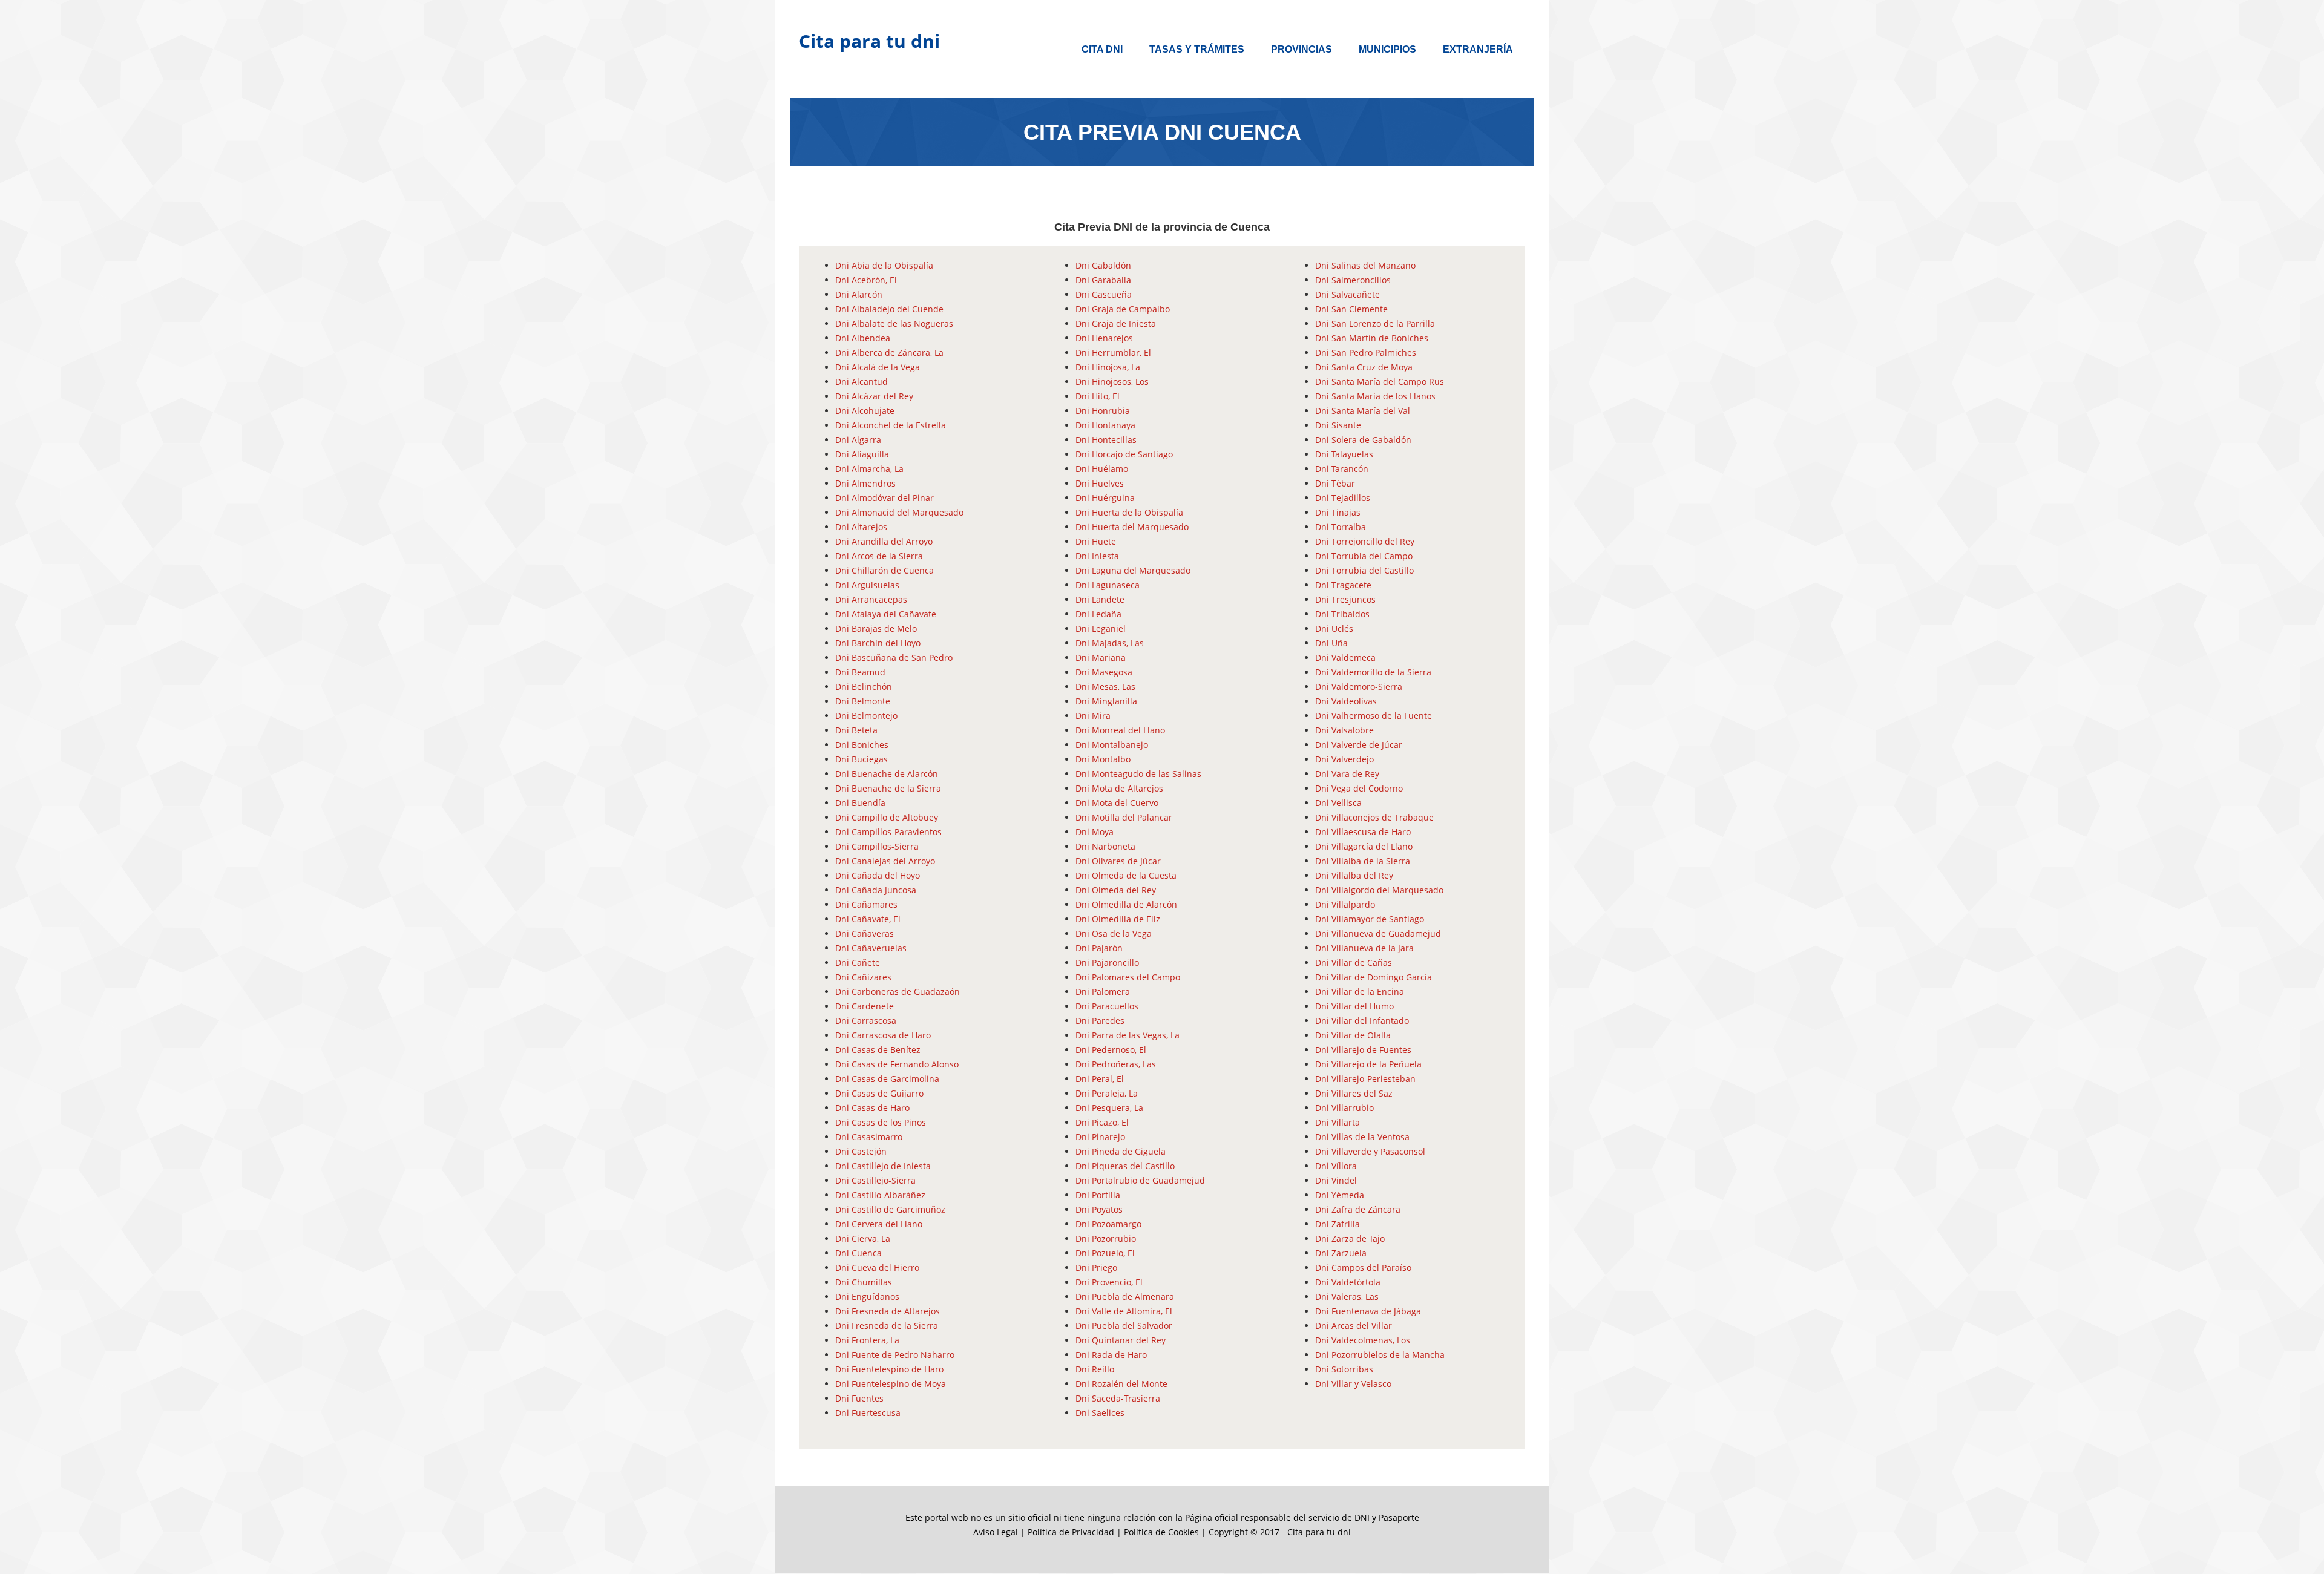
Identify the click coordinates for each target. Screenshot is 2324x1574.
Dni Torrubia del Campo (1364, 556)
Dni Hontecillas (1106, 440)
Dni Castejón (861, 1151)
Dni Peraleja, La (1107, 1093)
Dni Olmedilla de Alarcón (1126, 904)
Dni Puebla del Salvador (1124, 1326)
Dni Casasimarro (869, 1137)
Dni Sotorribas (1344, 1369)
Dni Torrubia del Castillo (1364, 570)
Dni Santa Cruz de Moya (1364, 367)
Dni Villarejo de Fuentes (1363, 1050)
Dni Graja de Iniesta (1116, 323)
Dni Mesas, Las (1105, 687)
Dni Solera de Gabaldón (1363, 440)
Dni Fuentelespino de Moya (891, 1384)
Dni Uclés (1334, 628)
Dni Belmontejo (866, 716)
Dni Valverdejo (1344, 759)
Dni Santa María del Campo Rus (1380, 382)
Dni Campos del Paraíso (1363, 1267)
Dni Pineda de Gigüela (1121, 1151)
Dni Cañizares (863, 977)
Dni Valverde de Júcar (1359, 745)
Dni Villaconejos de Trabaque (1374, 817)
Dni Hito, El (1098, 396)
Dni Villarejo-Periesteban (1365, 1079)
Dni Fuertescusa (868, 1413)
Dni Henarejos (1104, 338)
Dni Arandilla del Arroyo (884, 541)
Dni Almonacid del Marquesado (899, 512)
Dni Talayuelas (1344, 454)
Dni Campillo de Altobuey (887, 817)
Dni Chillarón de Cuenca (885, 570)
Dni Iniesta (1097, 556)
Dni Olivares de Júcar (1118, 861)
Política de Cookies (1161, 1532)
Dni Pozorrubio (1106, 1238)
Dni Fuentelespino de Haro (889, 1369)
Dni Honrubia (1103, 411)
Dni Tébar (1335, 483)
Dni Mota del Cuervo (1117, 803)
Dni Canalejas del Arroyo (885, 861)
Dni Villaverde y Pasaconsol (1370, 1151)
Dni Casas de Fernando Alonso (897, 1064)
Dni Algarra (858, 440)
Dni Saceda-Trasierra (1118, 1398)
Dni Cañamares (866, 904)
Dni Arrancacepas (871, 599)
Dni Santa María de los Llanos (1375, 396)
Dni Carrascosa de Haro (883, 1035)
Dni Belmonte (863, 701)
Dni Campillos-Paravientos (888, 832)
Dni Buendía (860, 803)
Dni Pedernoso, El (1111, 1050)
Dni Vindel (1336, 1180)
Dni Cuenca (858, 1253)
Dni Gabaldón (1103, 265)
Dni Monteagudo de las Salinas (1138, 774)
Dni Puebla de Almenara (1125, 1297)
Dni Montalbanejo (1112, 745)
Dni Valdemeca (1345, 657)
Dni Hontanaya (1105, 425)
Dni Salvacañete (1347, 294)
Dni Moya (1095, 832)
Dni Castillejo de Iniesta (883, 1166)
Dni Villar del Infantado (1362, 1021)
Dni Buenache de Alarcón (887, 774)
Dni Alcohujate (865, 411)
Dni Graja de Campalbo (1123, 309)
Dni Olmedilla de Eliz (1118, 919)
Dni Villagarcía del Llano (1364, 846)
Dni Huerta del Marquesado (1132, 527)
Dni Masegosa (1104, 672)
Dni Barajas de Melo (876, 628)
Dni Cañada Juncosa (876, 890)
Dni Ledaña (1098, 614)
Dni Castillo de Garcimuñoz (890, 1209)
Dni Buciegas (862, 759)
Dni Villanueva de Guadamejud (1378, 933)
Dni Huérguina (1105, 498)
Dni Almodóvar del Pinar (885, 498)
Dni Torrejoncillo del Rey (1365, 541)
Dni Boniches (862, 745)
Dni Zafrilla (1338, 1224)
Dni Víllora (1336, 1166)
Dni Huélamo (1102, 469)
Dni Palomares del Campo (1128, 977)
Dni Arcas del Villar (1354, 1326)
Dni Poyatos (1099, 1209)
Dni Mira (1093, 716)
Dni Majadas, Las (1110, 643)
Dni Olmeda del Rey (1116, 890)
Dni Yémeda (1340, 1195)
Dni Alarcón (859, 294)
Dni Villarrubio (1344, 1108)
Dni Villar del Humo (1354, 1006)
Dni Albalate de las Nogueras (894, 323)
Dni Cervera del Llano (879, 1224)
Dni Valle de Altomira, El (1124, 1311)
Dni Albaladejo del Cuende (889, 309)
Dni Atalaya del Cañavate (886, 614)
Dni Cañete (858, 962)
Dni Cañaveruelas (871, 948)
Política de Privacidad (1071, 1532)
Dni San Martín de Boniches (1372, 338)
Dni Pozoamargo (1108, 1224)
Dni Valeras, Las (1347, 1297)
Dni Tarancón (1342, 469)
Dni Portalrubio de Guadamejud (1140, 1180)
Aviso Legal (996, 1532)
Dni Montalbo (1103, 759)
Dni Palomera (1103, 992)
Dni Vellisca (1338, 803)
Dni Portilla (1098, 1195)
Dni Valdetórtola (1348, 1282)
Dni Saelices (1100, 1413)
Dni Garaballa (1103, 280)
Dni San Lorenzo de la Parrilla (1375, 323)
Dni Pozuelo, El (1105, 1253)
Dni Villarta (1338, 1122)
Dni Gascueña (1104, 294)
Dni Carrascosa (866, 1021)
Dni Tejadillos (1343, 498)
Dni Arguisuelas (867, 585)
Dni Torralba (1341, 527)
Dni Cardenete (865, 1006)
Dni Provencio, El (1109, 1282)
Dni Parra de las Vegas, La (1128, 1035)
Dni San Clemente (1351, 309)
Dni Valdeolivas (1346, 701)
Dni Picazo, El (1102, 1122)
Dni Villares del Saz (1354, 1093)
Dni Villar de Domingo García (1374, 977)
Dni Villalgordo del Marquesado (1379, 890)
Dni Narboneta (1105, 846)
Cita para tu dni (869, 41)
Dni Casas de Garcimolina (887, 1079)
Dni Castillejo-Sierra (875, 1180)
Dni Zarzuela (1341, 1253)
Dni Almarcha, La (869, 469)
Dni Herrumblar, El (1113, 353)
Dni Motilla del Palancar (1124, 817)
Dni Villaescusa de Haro (1363, 832)
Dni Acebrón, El (866, 280)
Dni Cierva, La (863, 1238)
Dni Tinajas (1338, 512)
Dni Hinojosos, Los (1112, 382)
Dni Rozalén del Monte (1121, 1384)
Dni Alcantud (862, 382)
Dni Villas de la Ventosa (1362, 1137)
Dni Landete (1100, 599)
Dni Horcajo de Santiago (1124, 454)
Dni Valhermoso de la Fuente (1374, 716)
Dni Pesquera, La (1109, 1108)
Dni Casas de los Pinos (881, 1122)
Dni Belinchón (864, 687)
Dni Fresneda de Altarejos (888, 1311)
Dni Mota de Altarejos (1119, 788)
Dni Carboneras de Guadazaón (898, 992)
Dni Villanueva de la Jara (1364, 948)
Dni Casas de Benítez (878, 1050)
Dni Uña (1331, 643)
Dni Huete (1096, 541)
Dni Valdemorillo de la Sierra (1373, 672)
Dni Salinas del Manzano (1365, 265)
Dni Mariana (1101, 657)
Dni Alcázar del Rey (874, 396)
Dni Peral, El (1100, 1079)
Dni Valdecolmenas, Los (1363, 1340)
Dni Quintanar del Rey (1121, 1340)
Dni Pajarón (1099, 948)
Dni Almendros (865, 483)
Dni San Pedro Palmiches (1366, 353)
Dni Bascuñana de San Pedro (894, 657)
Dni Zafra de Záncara (1358, 1209)
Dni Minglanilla (1106, 701)
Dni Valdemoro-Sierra (1359, 687)
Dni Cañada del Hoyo (878, 875)
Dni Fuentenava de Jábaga (1368, 1311)
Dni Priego (1096, 1267)
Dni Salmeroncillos (1353, 280)
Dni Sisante (1338, 425)
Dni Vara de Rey (1347, 774)
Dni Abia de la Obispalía (884, 265)
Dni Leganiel (1101, 628)
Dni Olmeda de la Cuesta (1126, 875)
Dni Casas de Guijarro (879, 1093)
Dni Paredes (1100, 1021)
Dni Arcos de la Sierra (879, 556)
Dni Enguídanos (867, 1297)
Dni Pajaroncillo (1107, 962)
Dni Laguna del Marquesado (1133, 570)
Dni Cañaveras (865, 933)
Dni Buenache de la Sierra (888, 788)
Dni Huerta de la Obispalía (1129, 512)
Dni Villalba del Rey (1354, 875)
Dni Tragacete (1343, 585)
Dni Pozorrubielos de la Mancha (1380, 1355)
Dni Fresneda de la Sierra (887, 1326)
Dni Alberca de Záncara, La (889, 353)
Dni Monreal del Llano (1120, 730)
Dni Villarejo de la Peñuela (1368, 1064)
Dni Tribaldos (1342, 614)
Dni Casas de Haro (872, 1108)
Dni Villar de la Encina (1360, 992)
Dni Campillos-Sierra (877, 846)
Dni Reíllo (1095, 1369)
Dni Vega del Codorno (1359, 788)
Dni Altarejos (861, 527)
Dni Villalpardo (1345, 904)
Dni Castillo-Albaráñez (880, 1195)
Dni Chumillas (864, 1282)
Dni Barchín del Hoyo (878, 643)
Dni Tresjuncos (1345, 599)
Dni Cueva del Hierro (877, 1267)
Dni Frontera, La (867, 1340)
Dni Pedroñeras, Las (1116, 1064)
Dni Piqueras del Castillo (1125, 1166)
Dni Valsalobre (1344, 730)
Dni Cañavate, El (868, 919)
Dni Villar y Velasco (1353, 1384)
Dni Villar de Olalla (1353, 1035)
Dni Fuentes (859, 1398)
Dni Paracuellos (1107, 1006)
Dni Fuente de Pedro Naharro (895, 1355)
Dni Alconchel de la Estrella (891, 425)
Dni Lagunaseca (1108, 585)
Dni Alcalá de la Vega (878, 367)
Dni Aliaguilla (862, 454)
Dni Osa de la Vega (1114, 933)
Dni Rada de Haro (1111, 1355)
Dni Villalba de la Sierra (1363, 861)
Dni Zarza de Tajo (1350, 1238)
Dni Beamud (860, 672)
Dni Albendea (863, 338)
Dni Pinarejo (1100, 1137)
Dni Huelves (1100, 483)
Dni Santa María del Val (1363, 411)
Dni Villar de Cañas (1354, 962)
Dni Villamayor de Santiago (1370, 919)
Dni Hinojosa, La (1108, 367)
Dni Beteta (856, 730)
